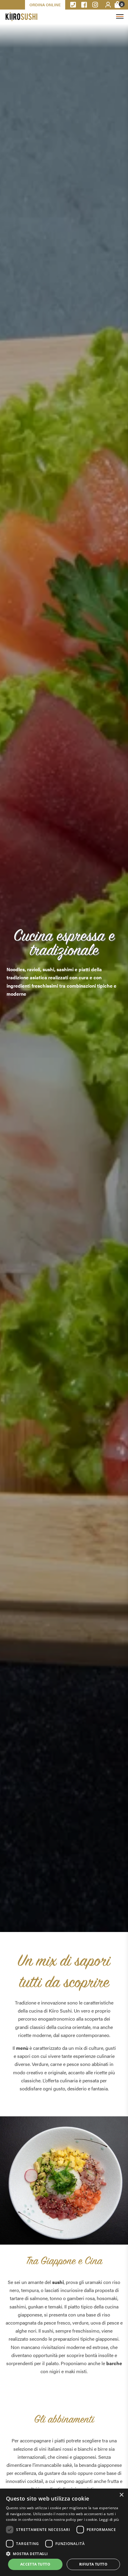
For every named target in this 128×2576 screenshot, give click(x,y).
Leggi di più (109, 2519)
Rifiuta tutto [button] (93, 2564)
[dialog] (64, 2532)
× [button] (121, 2495)
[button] (64, 2553)
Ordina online (45, 5)
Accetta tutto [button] (35, 2564)
